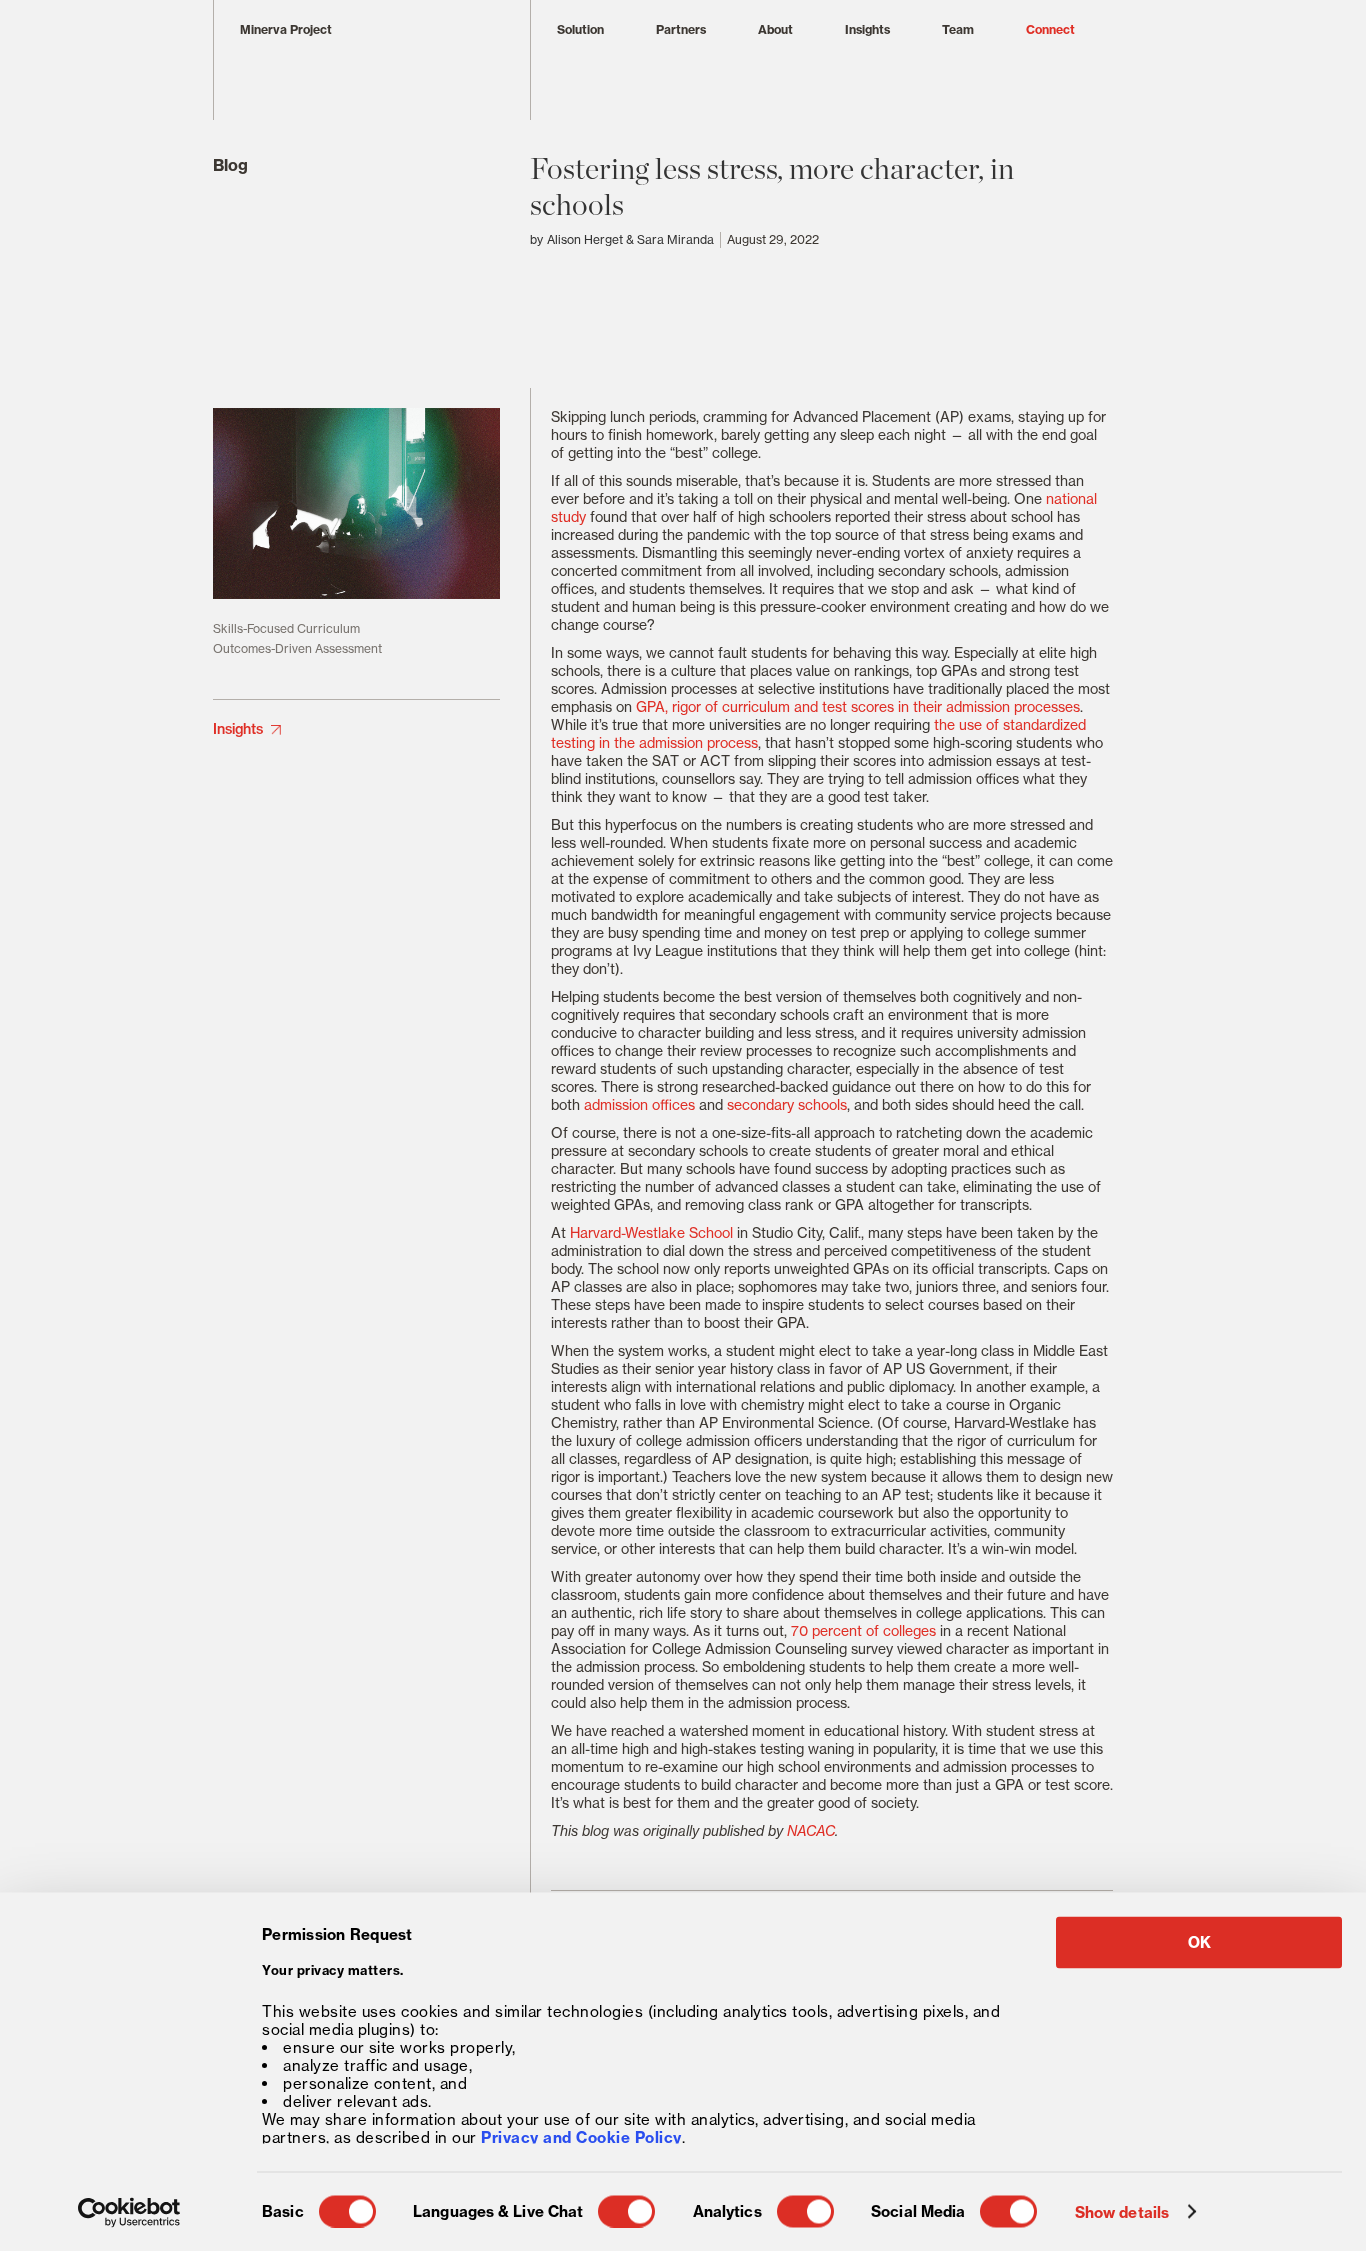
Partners (681, 29)
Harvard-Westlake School (651, 1233)
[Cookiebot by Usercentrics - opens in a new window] (129, 2212)
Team (958, 29)
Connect (1050, 29)
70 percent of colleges (863, 1631)
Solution (580, 29)
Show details (1122, 2211)
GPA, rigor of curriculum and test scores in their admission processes (858, 707)
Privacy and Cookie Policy (581, 2136)
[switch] (626, 2211)
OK (1199, 1942)
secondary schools (787, 1105)
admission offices (639, 1105)
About (775, 29)
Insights (867, 29)
